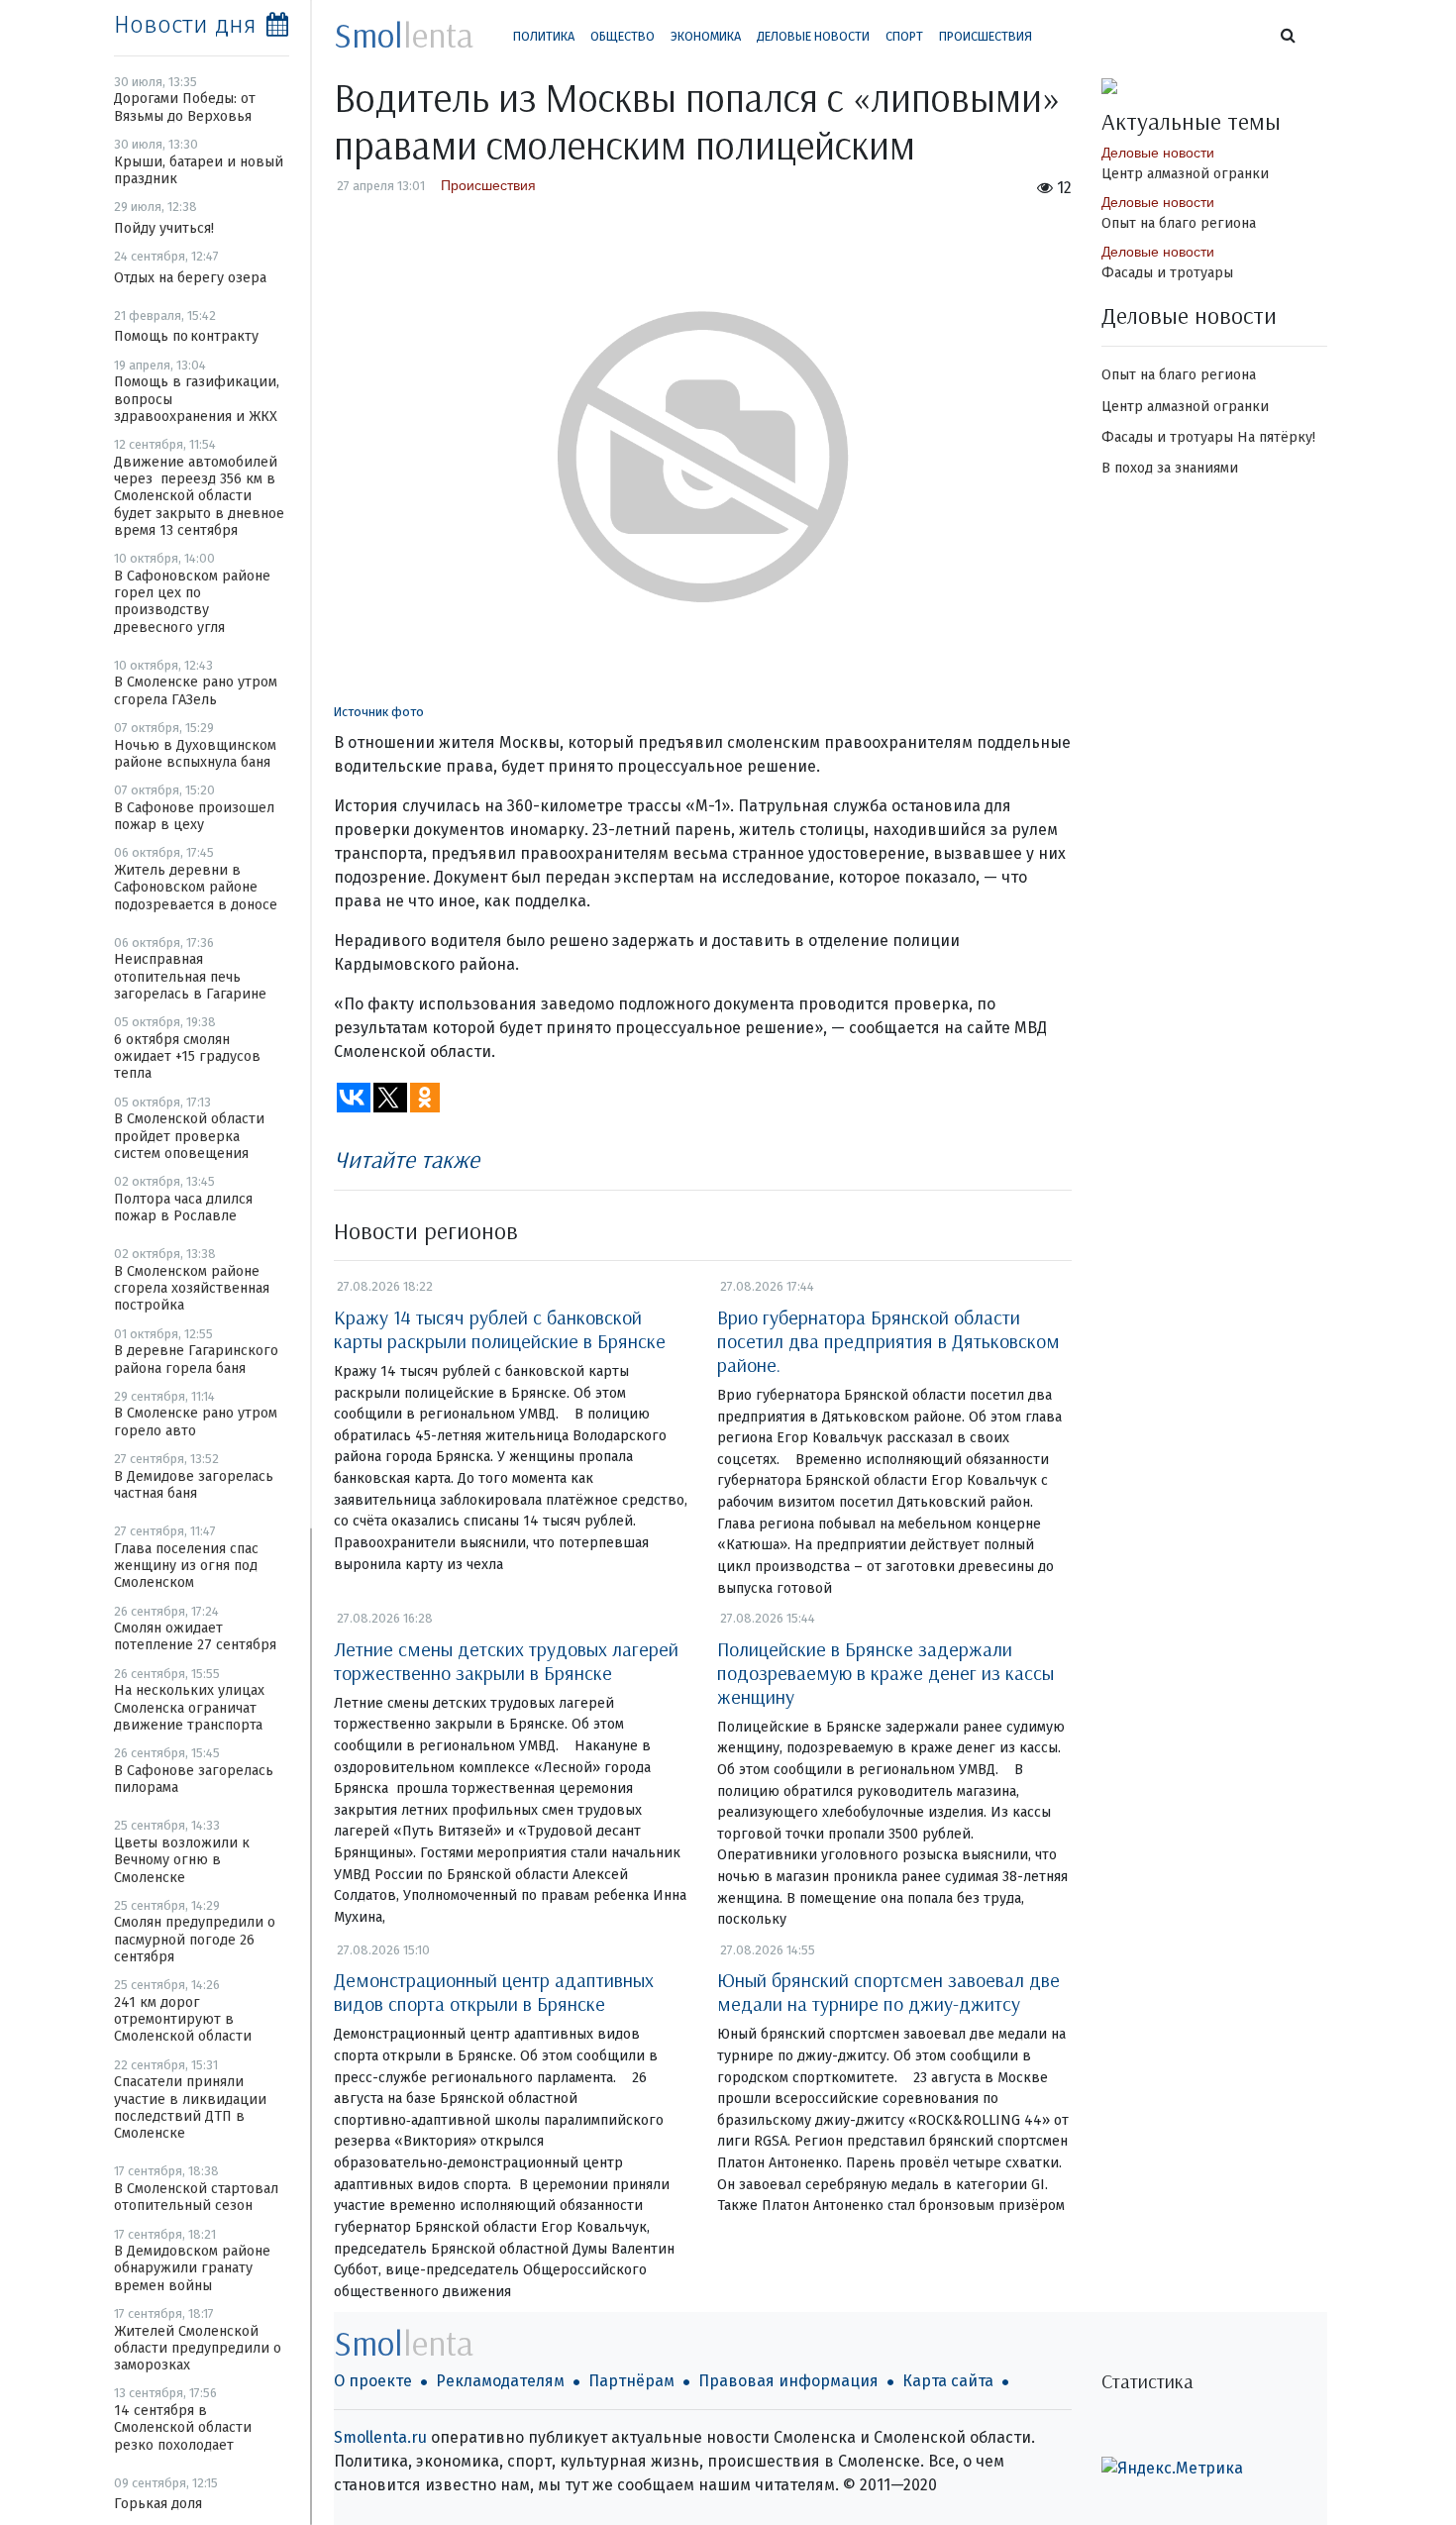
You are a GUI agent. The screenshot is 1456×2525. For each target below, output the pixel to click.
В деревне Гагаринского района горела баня (196, 1359)
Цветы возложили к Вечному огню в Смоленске (182, 1860)
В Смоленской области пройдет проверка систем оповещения (189, 1136)
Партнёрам (631, 2381)
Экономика (706, 36)
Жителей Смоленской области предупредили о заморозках (198, 2349)
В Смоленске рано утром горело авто (196, 1421)
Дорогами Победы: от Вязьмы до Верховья (185, 107)
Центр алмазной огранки (1185, 174)
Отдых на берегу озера (190, 278)
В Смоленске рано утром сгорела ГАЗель (196, 690)
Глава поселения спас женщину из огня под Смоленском (186, 1566)
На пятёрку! (1276, 437)
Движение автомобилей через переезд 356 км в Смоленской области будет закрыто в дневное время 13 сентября (199, 496)
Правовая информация (788, 2381)
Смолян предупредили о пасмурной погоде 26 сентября (195, 1940)
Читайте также (407, 1159)
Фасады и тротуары (1167, 273)
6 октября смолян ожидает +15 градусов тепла (187, 1057)
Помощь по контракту (186, 336)
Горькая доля (158, 2504)
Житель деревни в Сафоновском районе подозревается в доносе (196, 888)
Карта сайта (948, 2381)
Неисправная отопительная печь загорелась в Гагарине (190, 977)
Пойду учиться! (164, 228)
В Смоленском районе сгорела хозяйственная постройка (192, 1289)
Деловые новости (813, 36)
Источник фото (379, 712)
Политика (544, 36)
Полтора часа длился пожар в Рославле (183, 1208)
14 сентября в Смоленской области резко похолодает (183, 2428)
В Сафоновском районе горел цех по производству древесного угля (192, 602)
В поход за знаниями (1170, 468)
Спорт (904, 36)
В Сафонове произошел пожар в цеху (194, 816)
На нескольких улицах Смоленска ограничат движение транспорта (189, 1708)
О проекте (373, 2381)
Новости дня (185, 25)
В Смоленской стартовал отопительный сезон (196, 2197)
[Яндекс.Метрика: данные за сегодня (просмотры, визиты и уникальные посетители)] (1172, 2469)
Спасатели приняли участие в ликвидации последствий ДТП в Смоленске (190, 2107)
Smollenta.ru (380, 2437)
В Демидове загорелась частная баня (194, 1485)
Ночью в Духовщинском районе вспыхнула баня (195, 754)
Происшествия (986, 36)
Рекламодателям (500, 2381)
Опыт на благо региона (1179, 223)
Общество (623, 36)
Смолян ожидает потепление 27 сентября (195, 1636)
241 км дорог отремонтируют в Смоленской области (183, 2020)
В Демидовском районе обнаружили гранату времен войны (192, 2268)
